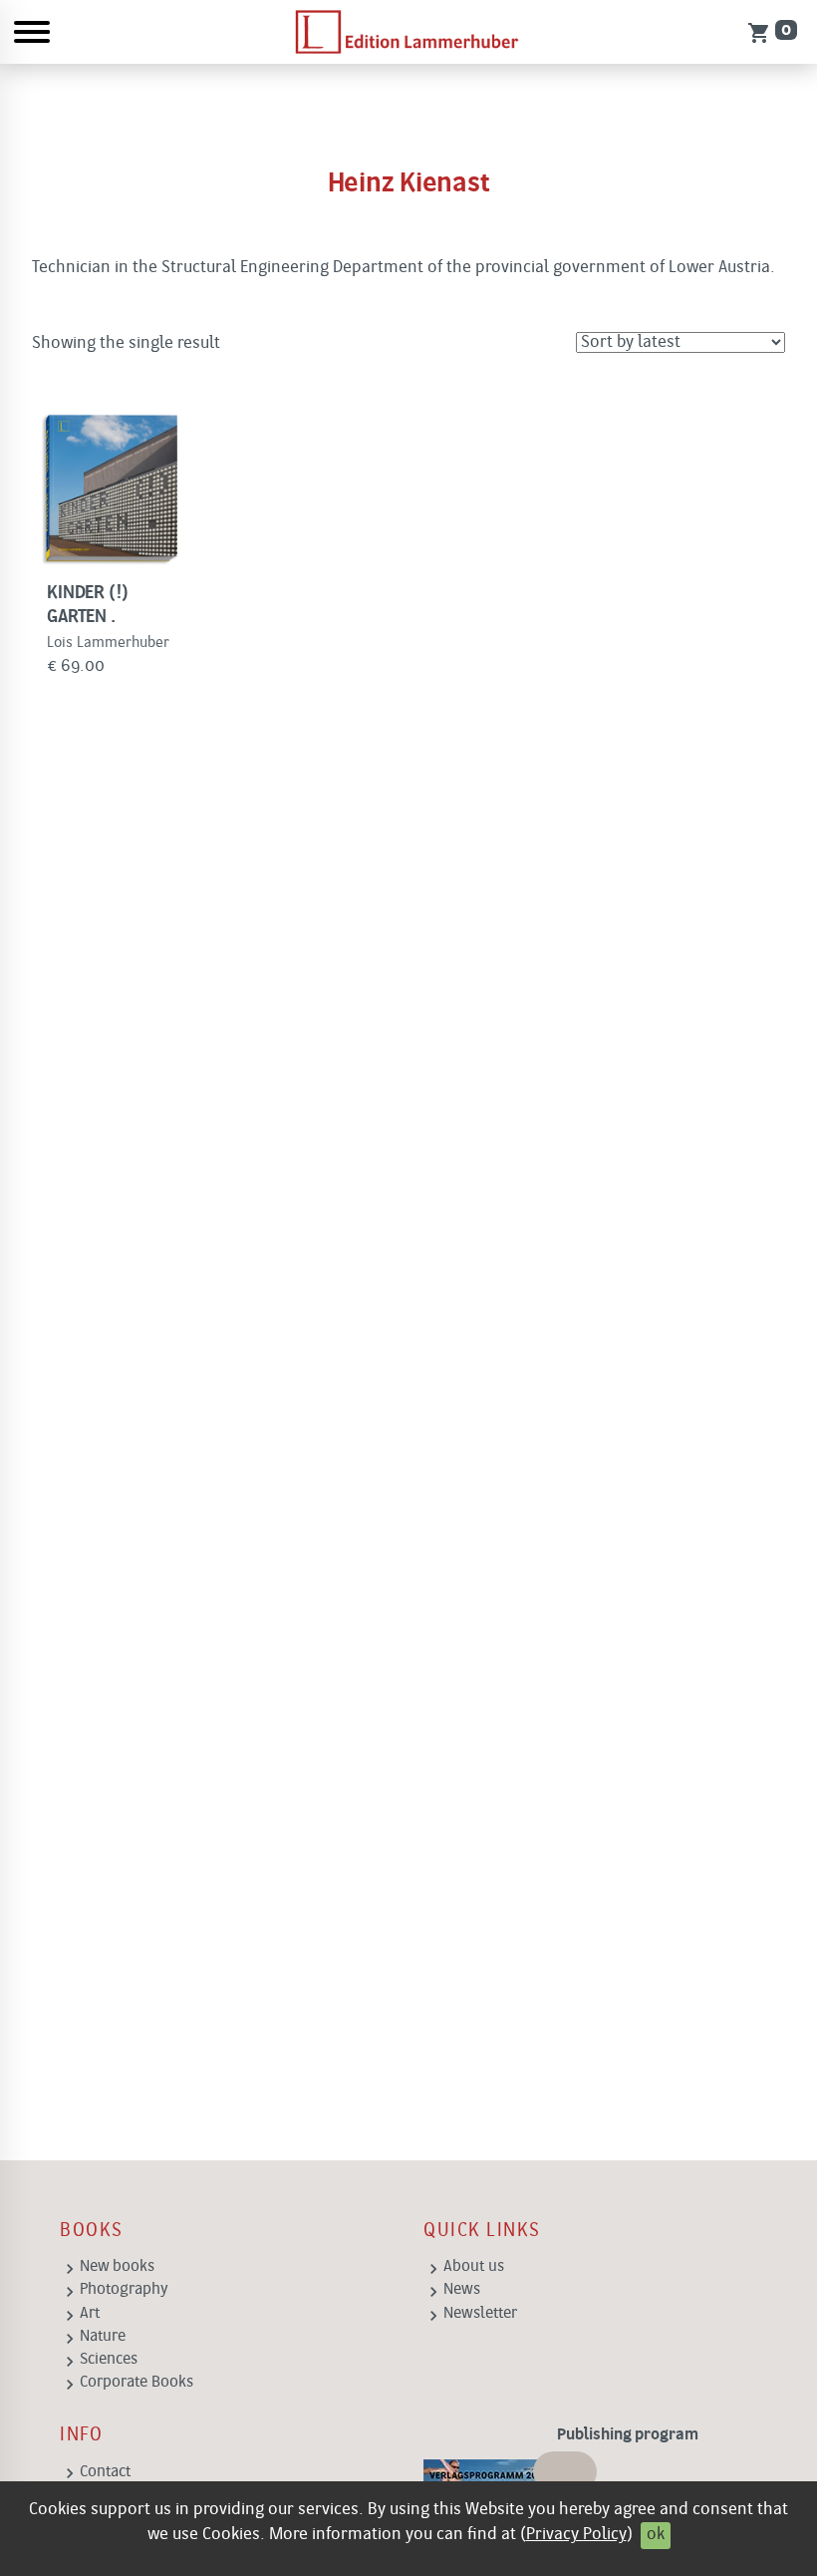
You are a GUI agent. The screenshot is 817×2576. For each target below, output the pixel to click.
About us (474, 2267)
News (462, 2290)
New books (117, 2267)
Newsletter (480, 2314)
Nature (103, 2337)
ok (656, 2535)
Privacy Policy (576, 2535)
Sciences (109, 2360)
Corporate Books (136, 2383)
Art (90, 2314)
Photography (124, 2290)
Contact (105, 2472)
